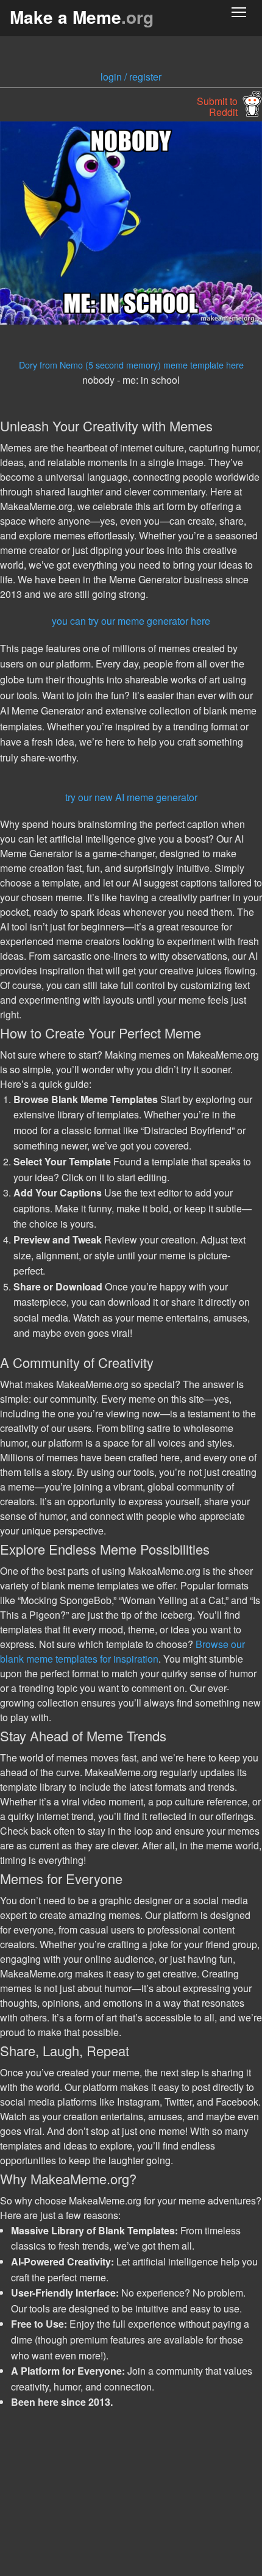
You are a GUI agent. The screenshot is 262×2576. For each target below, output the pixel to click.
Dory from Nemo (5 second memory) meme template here (131, 365)
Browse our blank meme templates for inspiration (122, 1651)
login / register (131, 77)
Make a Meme (82, 17)
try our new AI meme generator (131, 797)
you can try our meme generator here (131, 621)
